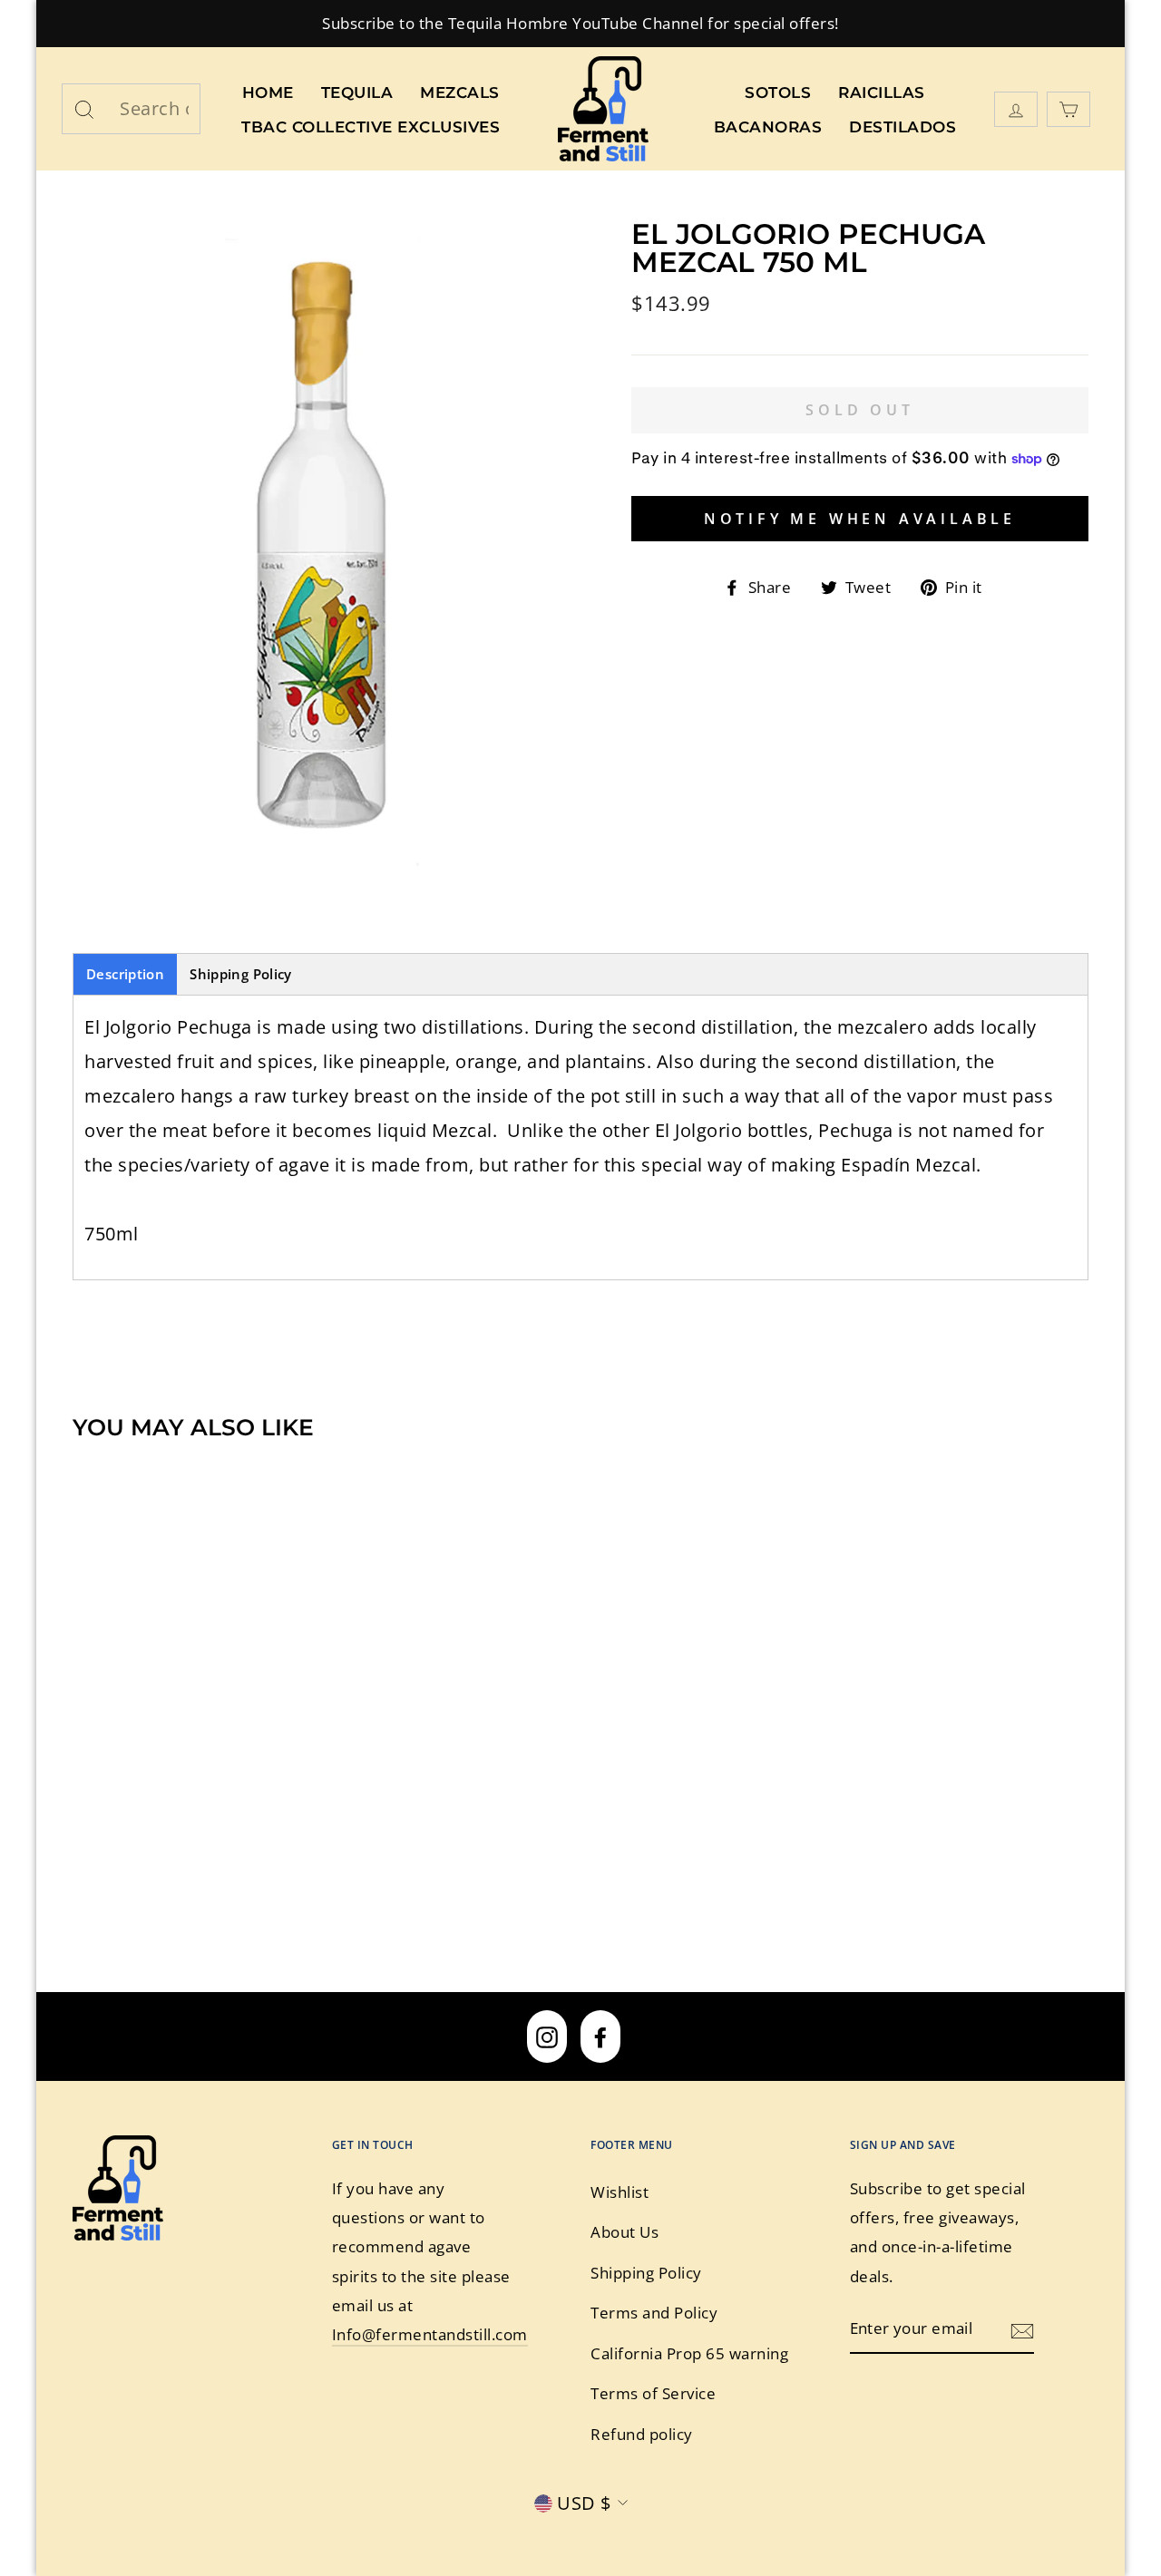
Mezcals (460, 92)
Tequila (357, 92)
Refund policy (642, 2434)
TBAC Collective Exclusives (371, 127)
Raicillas (882, 92)
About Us (624, 2232)
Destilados (902, 127)
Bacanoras (768, 127)
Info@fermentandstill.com (430, 2334)
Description (125, 974)
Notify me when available (860, 519)
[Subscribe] (1022, 2329)
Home (268, 92)
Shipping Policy (241, 974)
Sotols (778, 92)
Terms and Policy (654, 2313)
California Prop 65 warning (689, 2353)
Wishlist (620, 2192)
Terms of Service (653, 2393)
